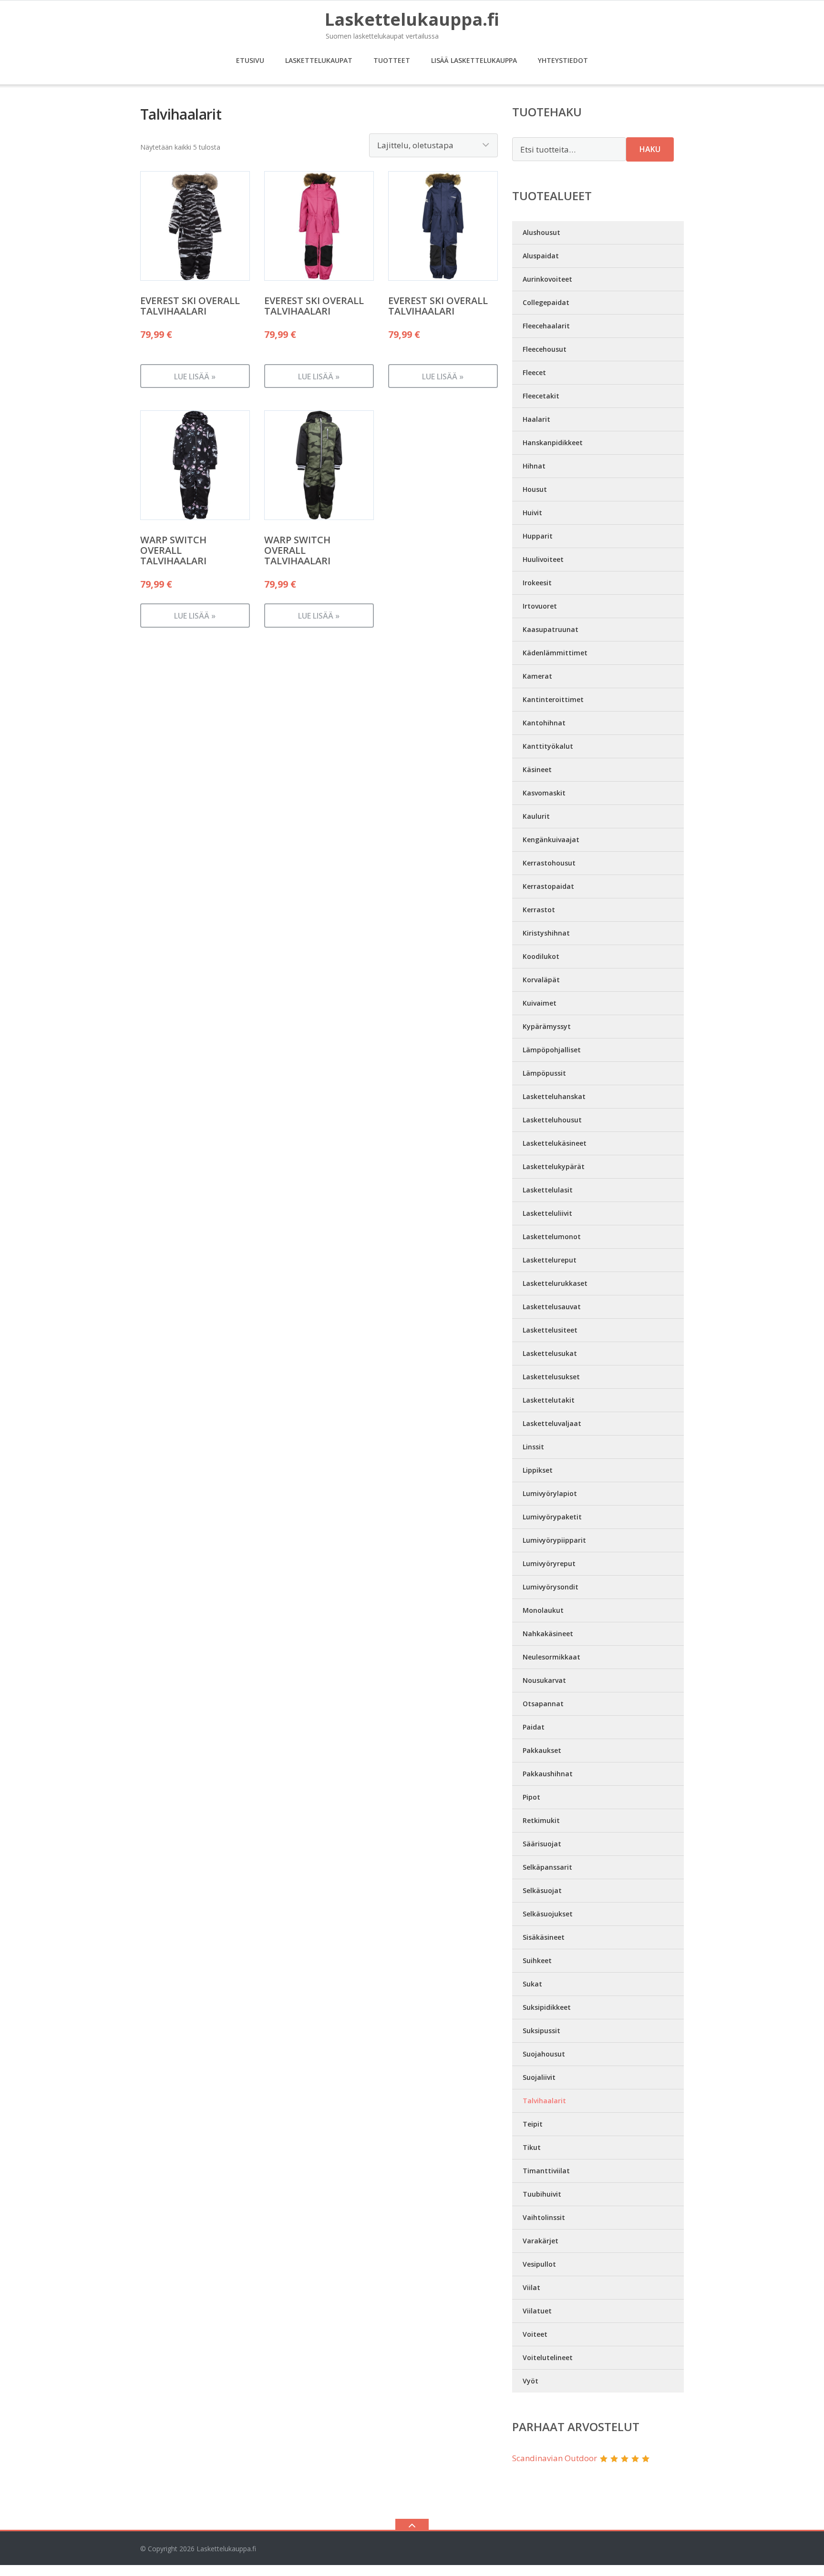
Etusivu (250, 60)
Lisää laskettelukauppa (474, 60)
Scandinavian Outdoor (555, 2458)
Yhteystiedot (563, 60)
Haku (650, 149)
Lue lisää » (195, 377)
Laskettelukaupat (319, 60)
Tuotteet (392, 60)
